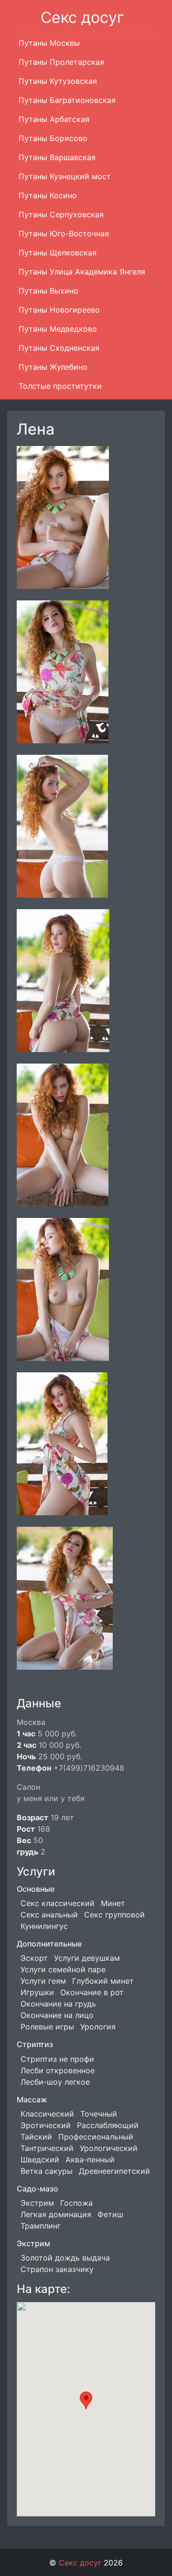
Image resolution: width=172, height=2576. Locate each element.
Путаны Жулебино (53, 367)
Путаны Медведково (58, 329)
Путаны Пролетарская (61, 62)
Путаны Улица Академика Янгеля (82, 272)
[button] (86, 2400)
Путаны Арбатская (54, 119)
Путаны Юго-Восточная (64, 233)
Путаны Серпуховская (61, 214)
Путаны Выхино (48, 291)
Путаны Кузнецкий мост (65, 176)
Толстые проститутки (60, 386)
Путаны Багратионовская (67, 100)
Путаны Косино (48, 195)
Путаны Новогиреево (59, 310)
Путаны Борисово (53, 138)
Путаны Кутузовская (58, 81)
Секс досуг (82, 17)
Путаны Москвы (49, 43)
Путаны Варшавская (57, 157)
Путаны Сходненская (59, 348)
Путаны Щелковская (58, 253)
